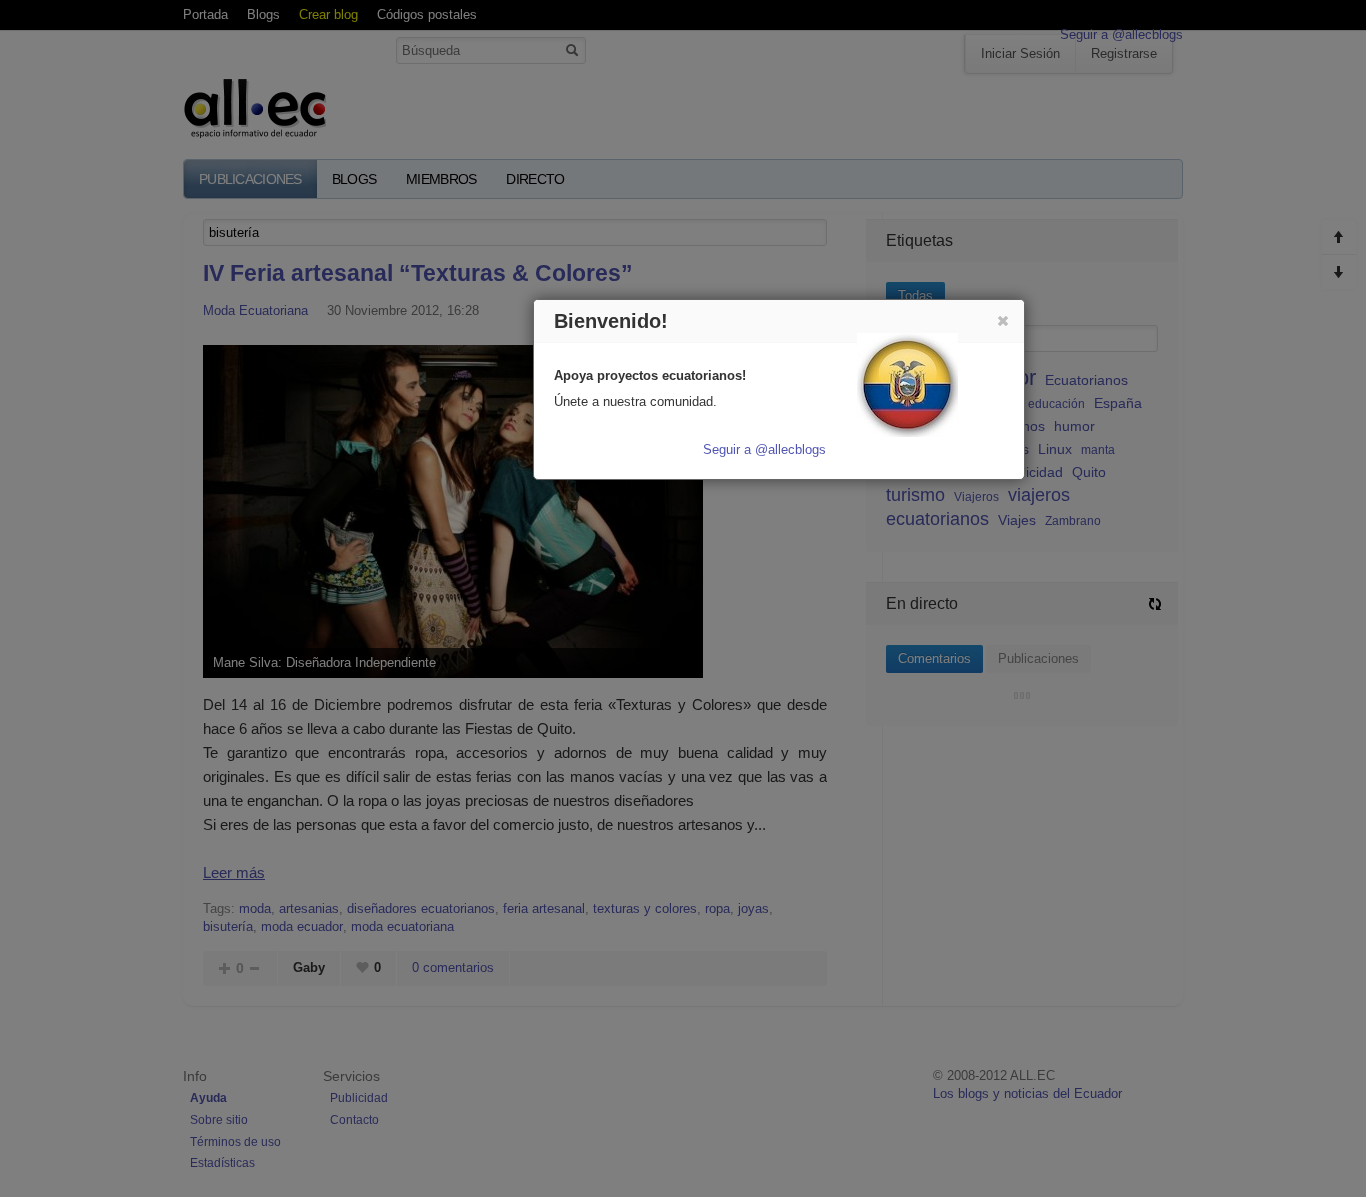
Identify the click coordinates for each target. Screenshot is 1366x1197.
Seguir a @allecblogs (764, 449)
